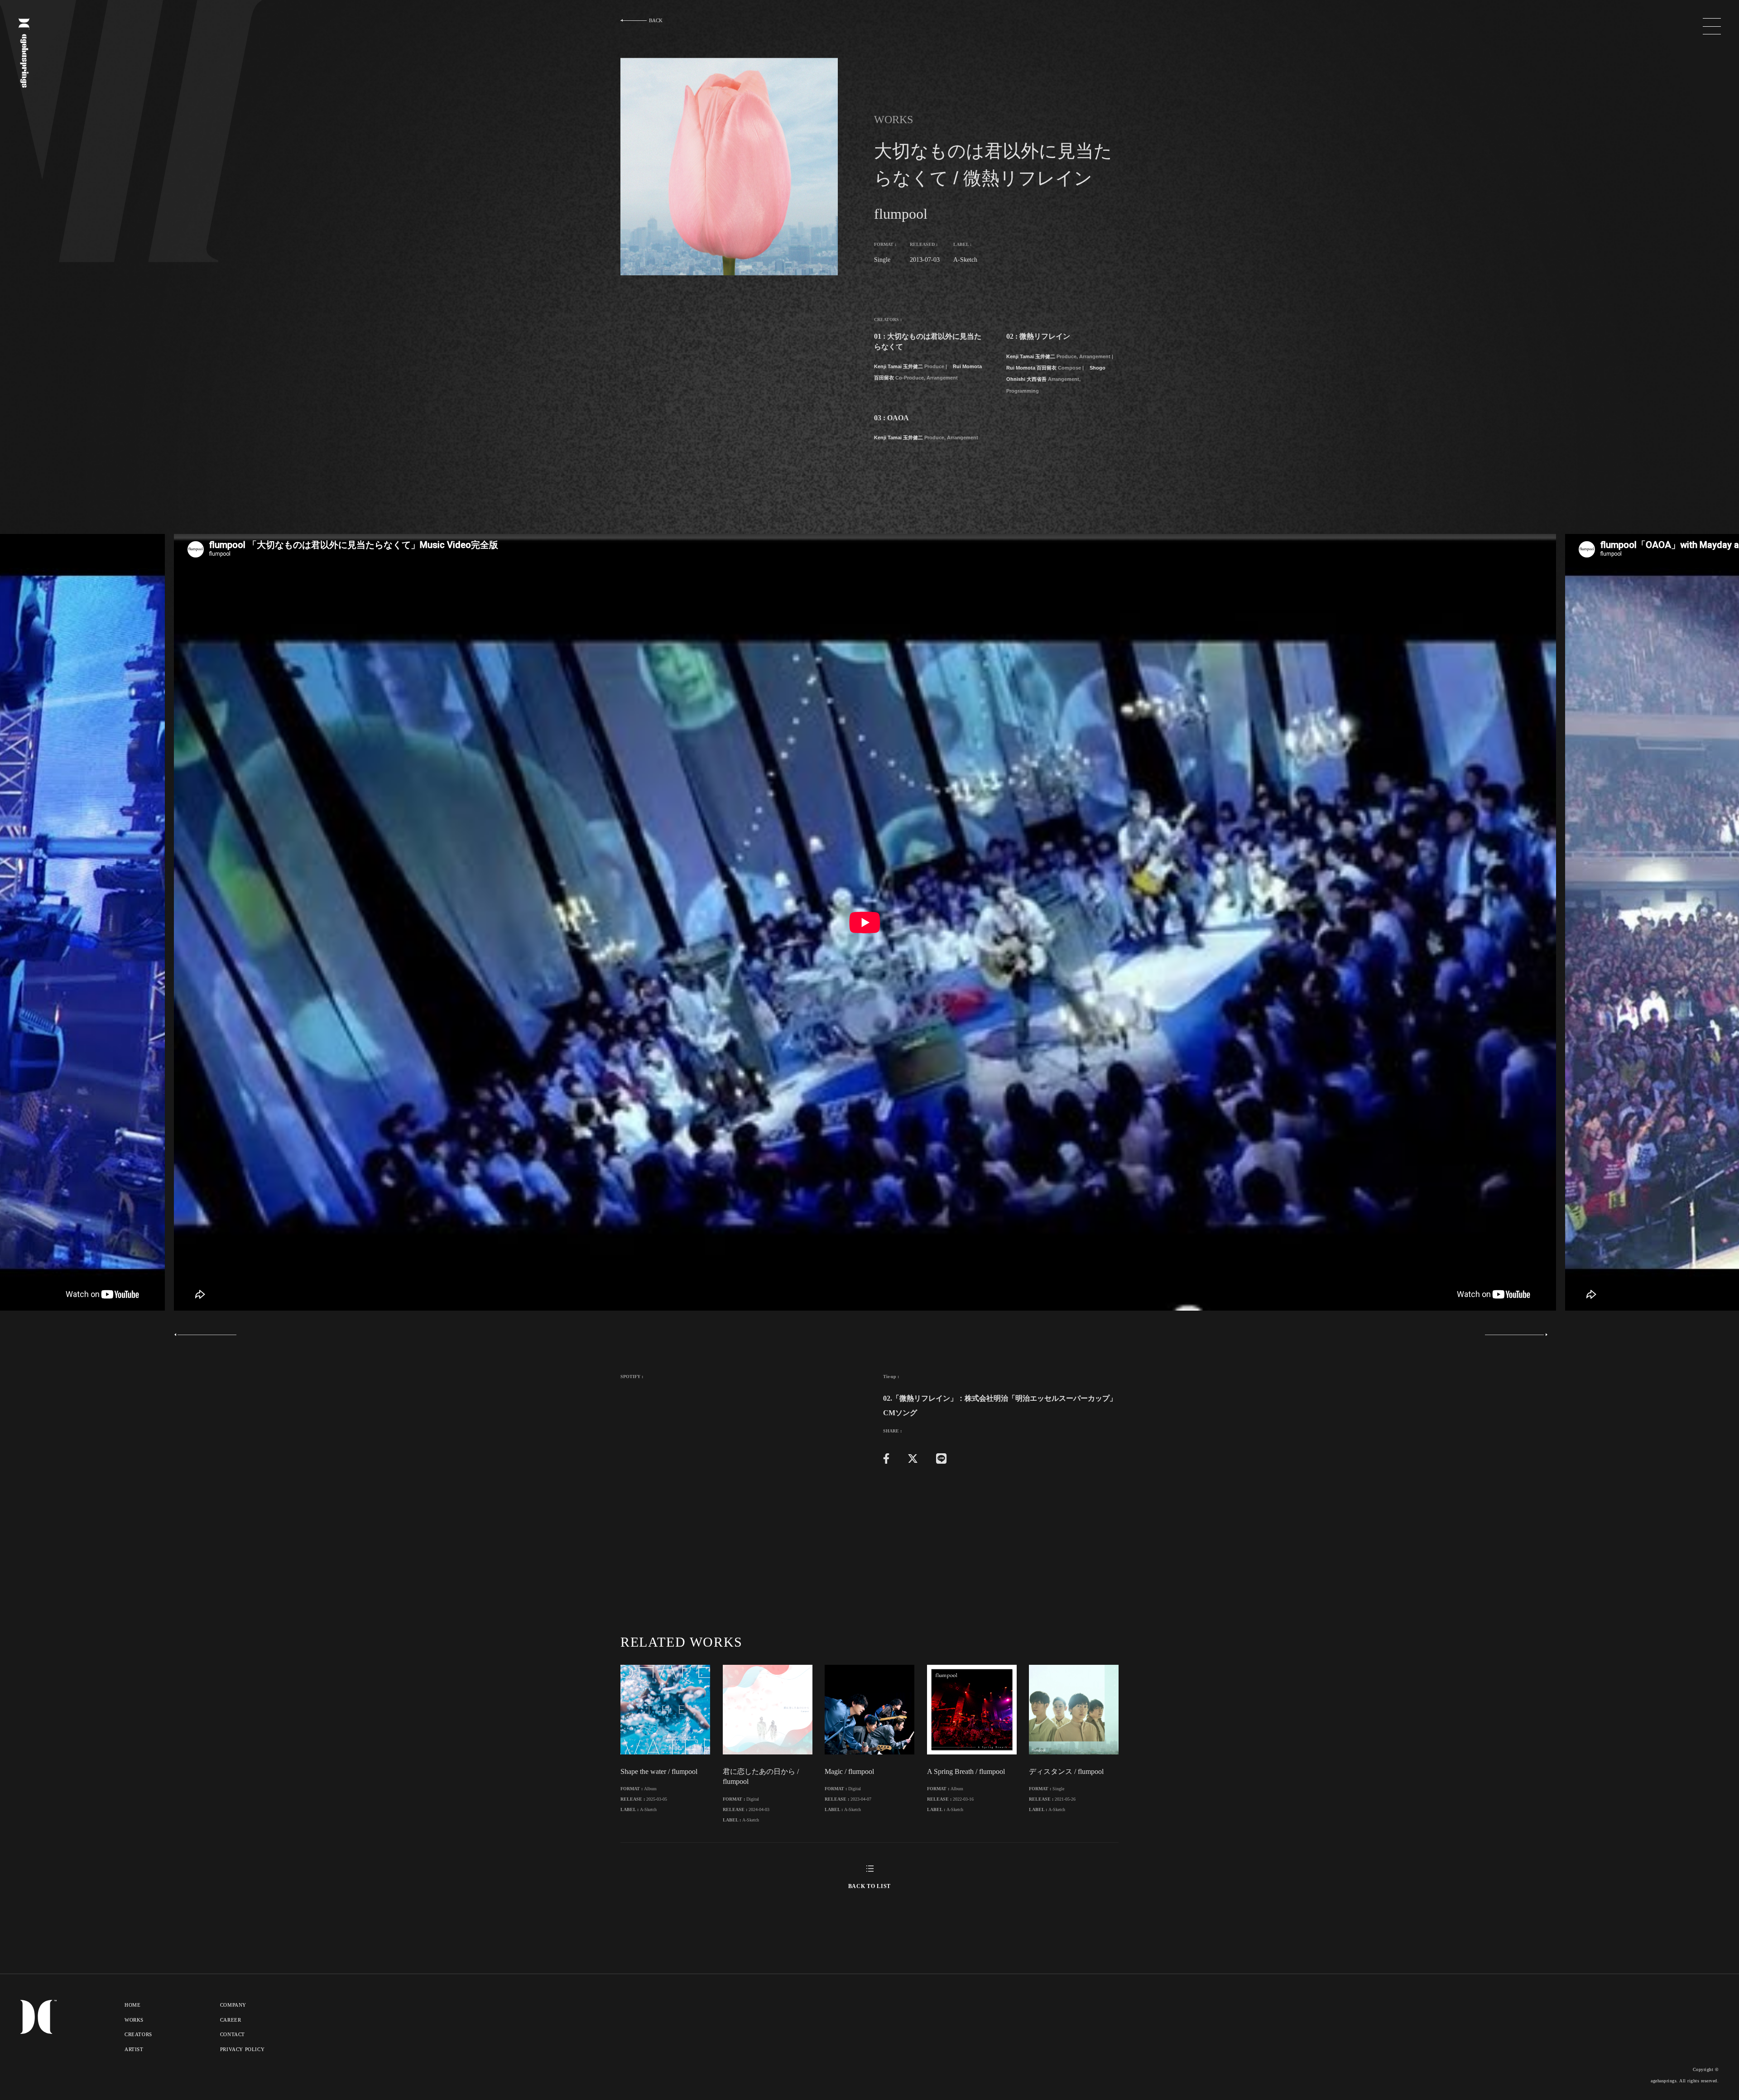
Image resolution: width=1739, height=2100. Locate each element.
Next (1514, 1335)
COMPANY (233, 2005)
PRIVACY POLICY (242, 2049)
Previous (208, 1335)
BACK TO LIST (869, 1886)
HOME (132, 2005)
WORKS (134, 2020)
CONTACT (233, 2034)
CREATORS (138, 2034)
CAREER (231, 2020)
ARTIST (134, 2049)
